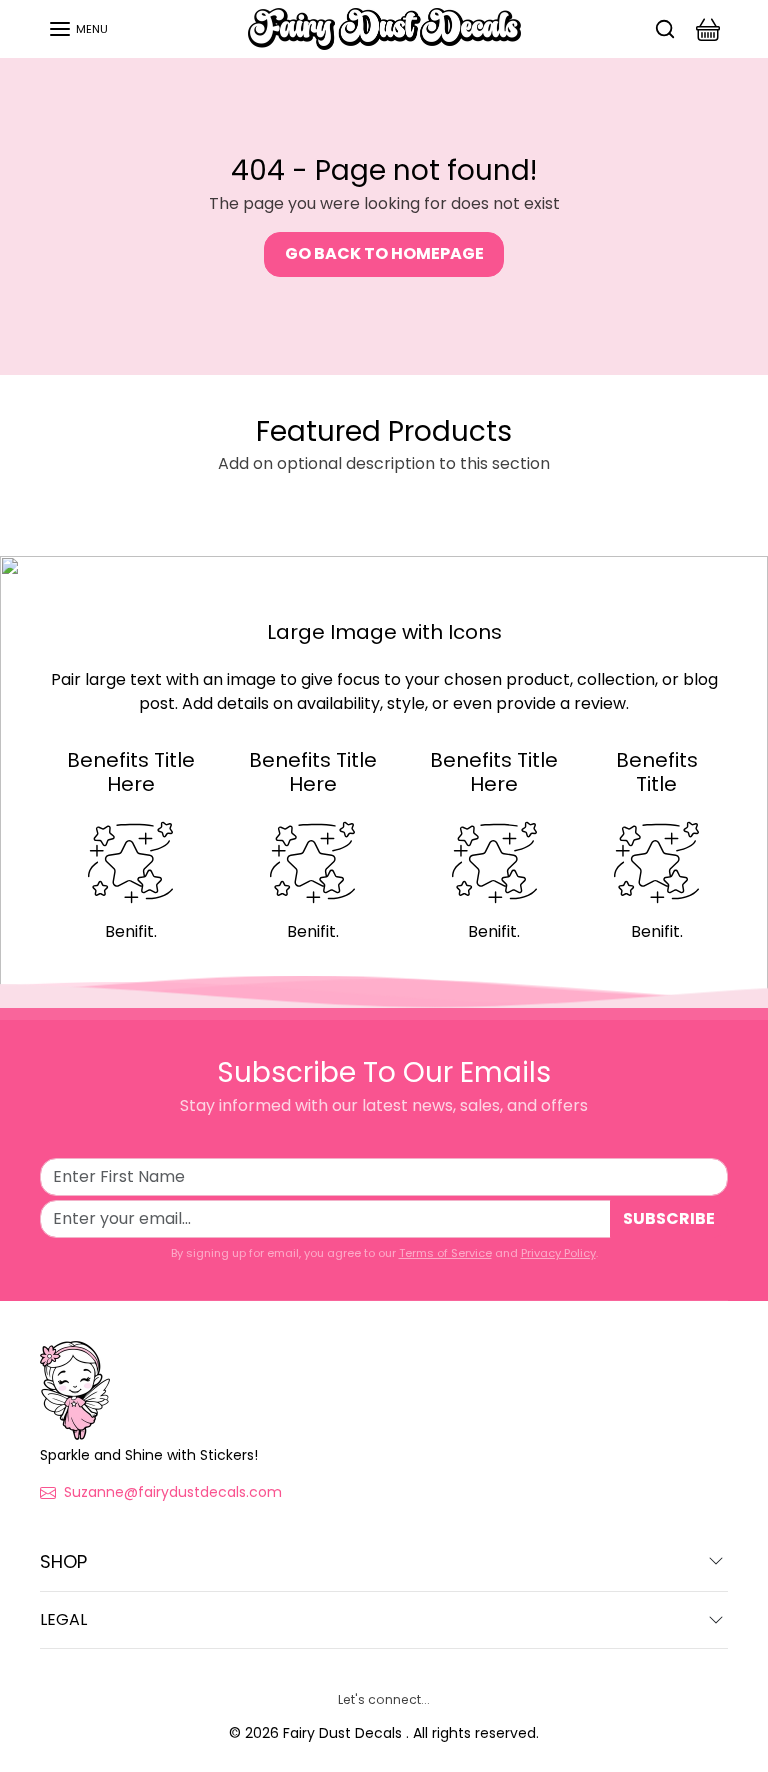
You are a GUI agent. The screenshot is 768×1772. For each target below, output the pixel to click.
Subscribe (669, 1218)
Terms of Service (445, 1253)
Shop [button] (63, 1561)
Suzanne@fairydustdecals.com (173, 1492)
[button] (78, 29)
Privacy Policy (558, 1253)
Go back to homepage (384, 253)
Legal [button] (63, 1619)
